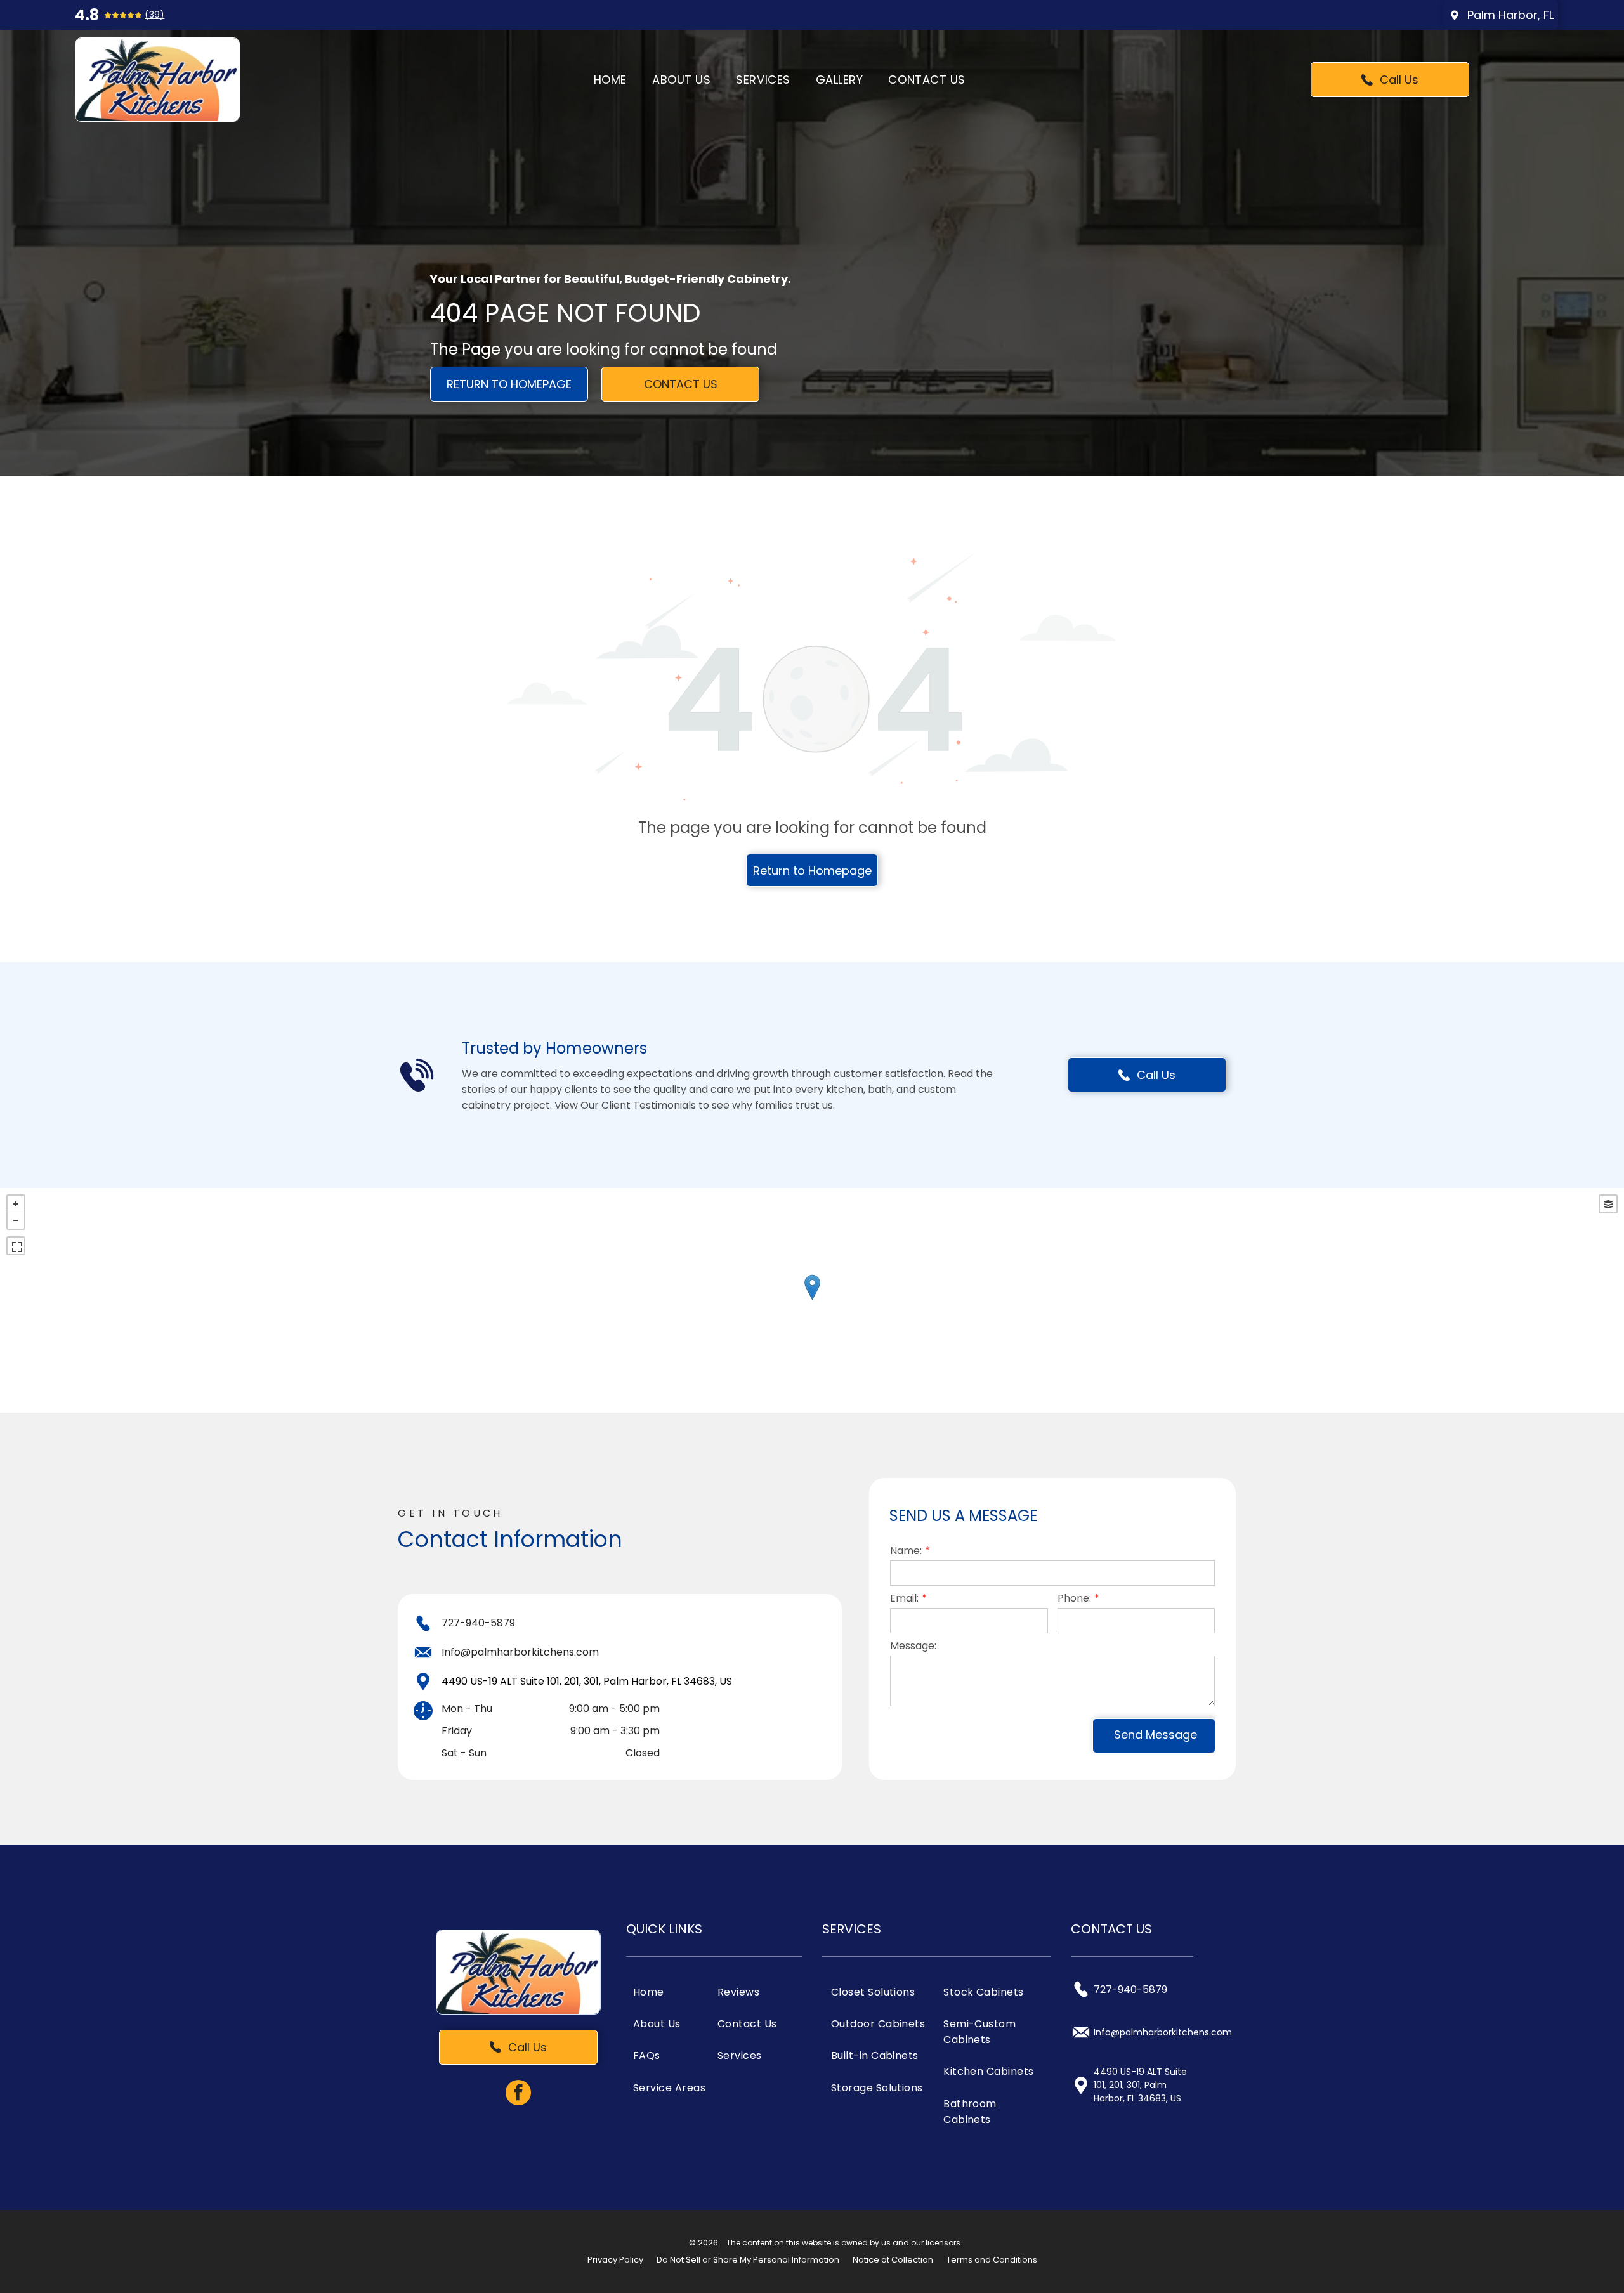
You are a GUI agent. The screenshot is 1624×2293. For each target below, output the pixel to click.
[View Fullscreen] (16, 1246)
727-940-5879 (478, 1623)
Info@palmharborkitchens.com (520, 1652)
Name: (906, 1551)
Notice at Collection (893, 2260)
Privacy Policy (615, 2260)
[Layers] (1608, 1204)
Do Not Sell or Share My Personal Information (748, 2260)
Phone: (1074, 1598)
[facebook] (518, 2094)
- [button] (16, 1220)
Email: (904, 1598)
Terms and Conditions (992, 2260)
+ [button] (16, 1204)
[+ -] (812, 1300)
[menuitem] (610, 79)
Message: (913, 1646)
